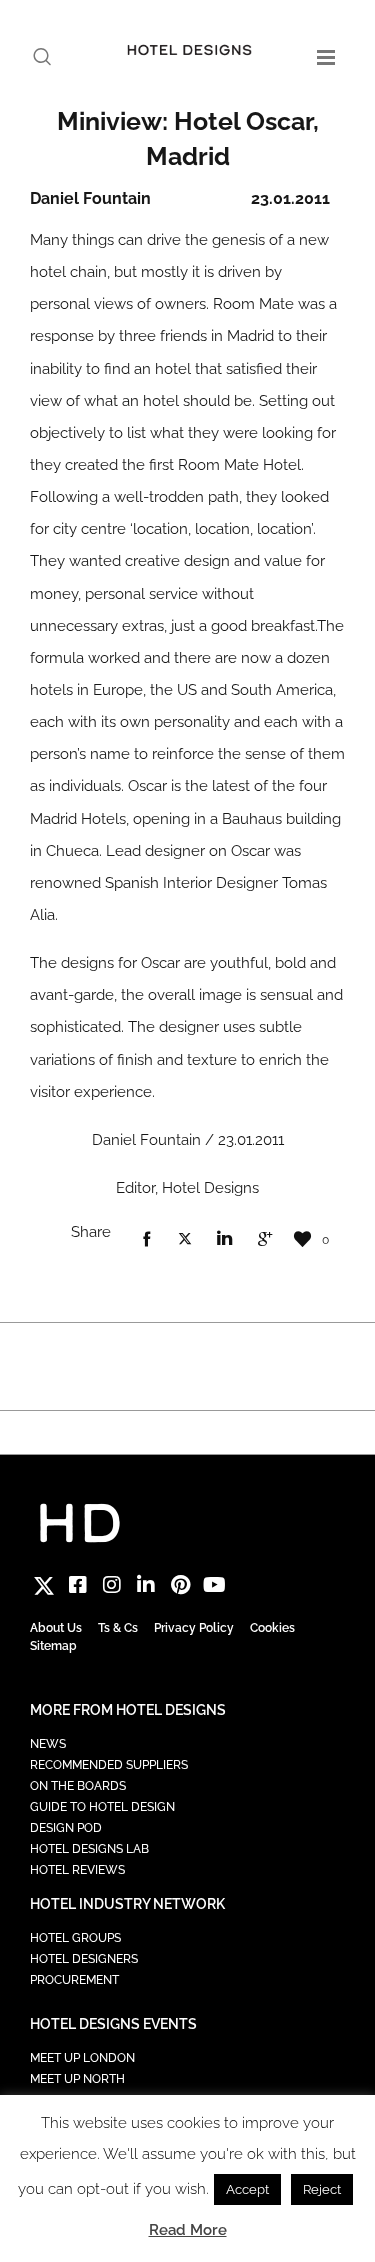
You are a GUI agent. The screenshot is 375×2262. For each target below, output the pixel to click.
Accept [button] (247, 2189)
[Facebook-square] (78, 1585)
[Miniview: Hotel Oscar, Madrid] (146, 1240)
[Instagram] (112, 1585)
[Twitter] (44, 1585)
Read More (188, 2230)
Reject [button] (322, 2189)
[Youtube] (214, 1585)
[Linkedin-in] (146, 1585)
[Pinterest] (180, 1585)
